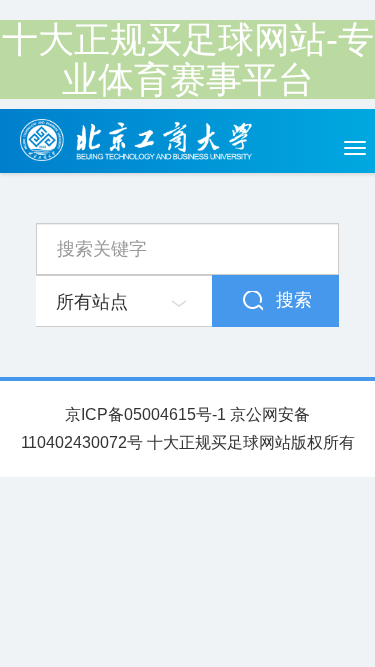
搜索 (294, 300)
